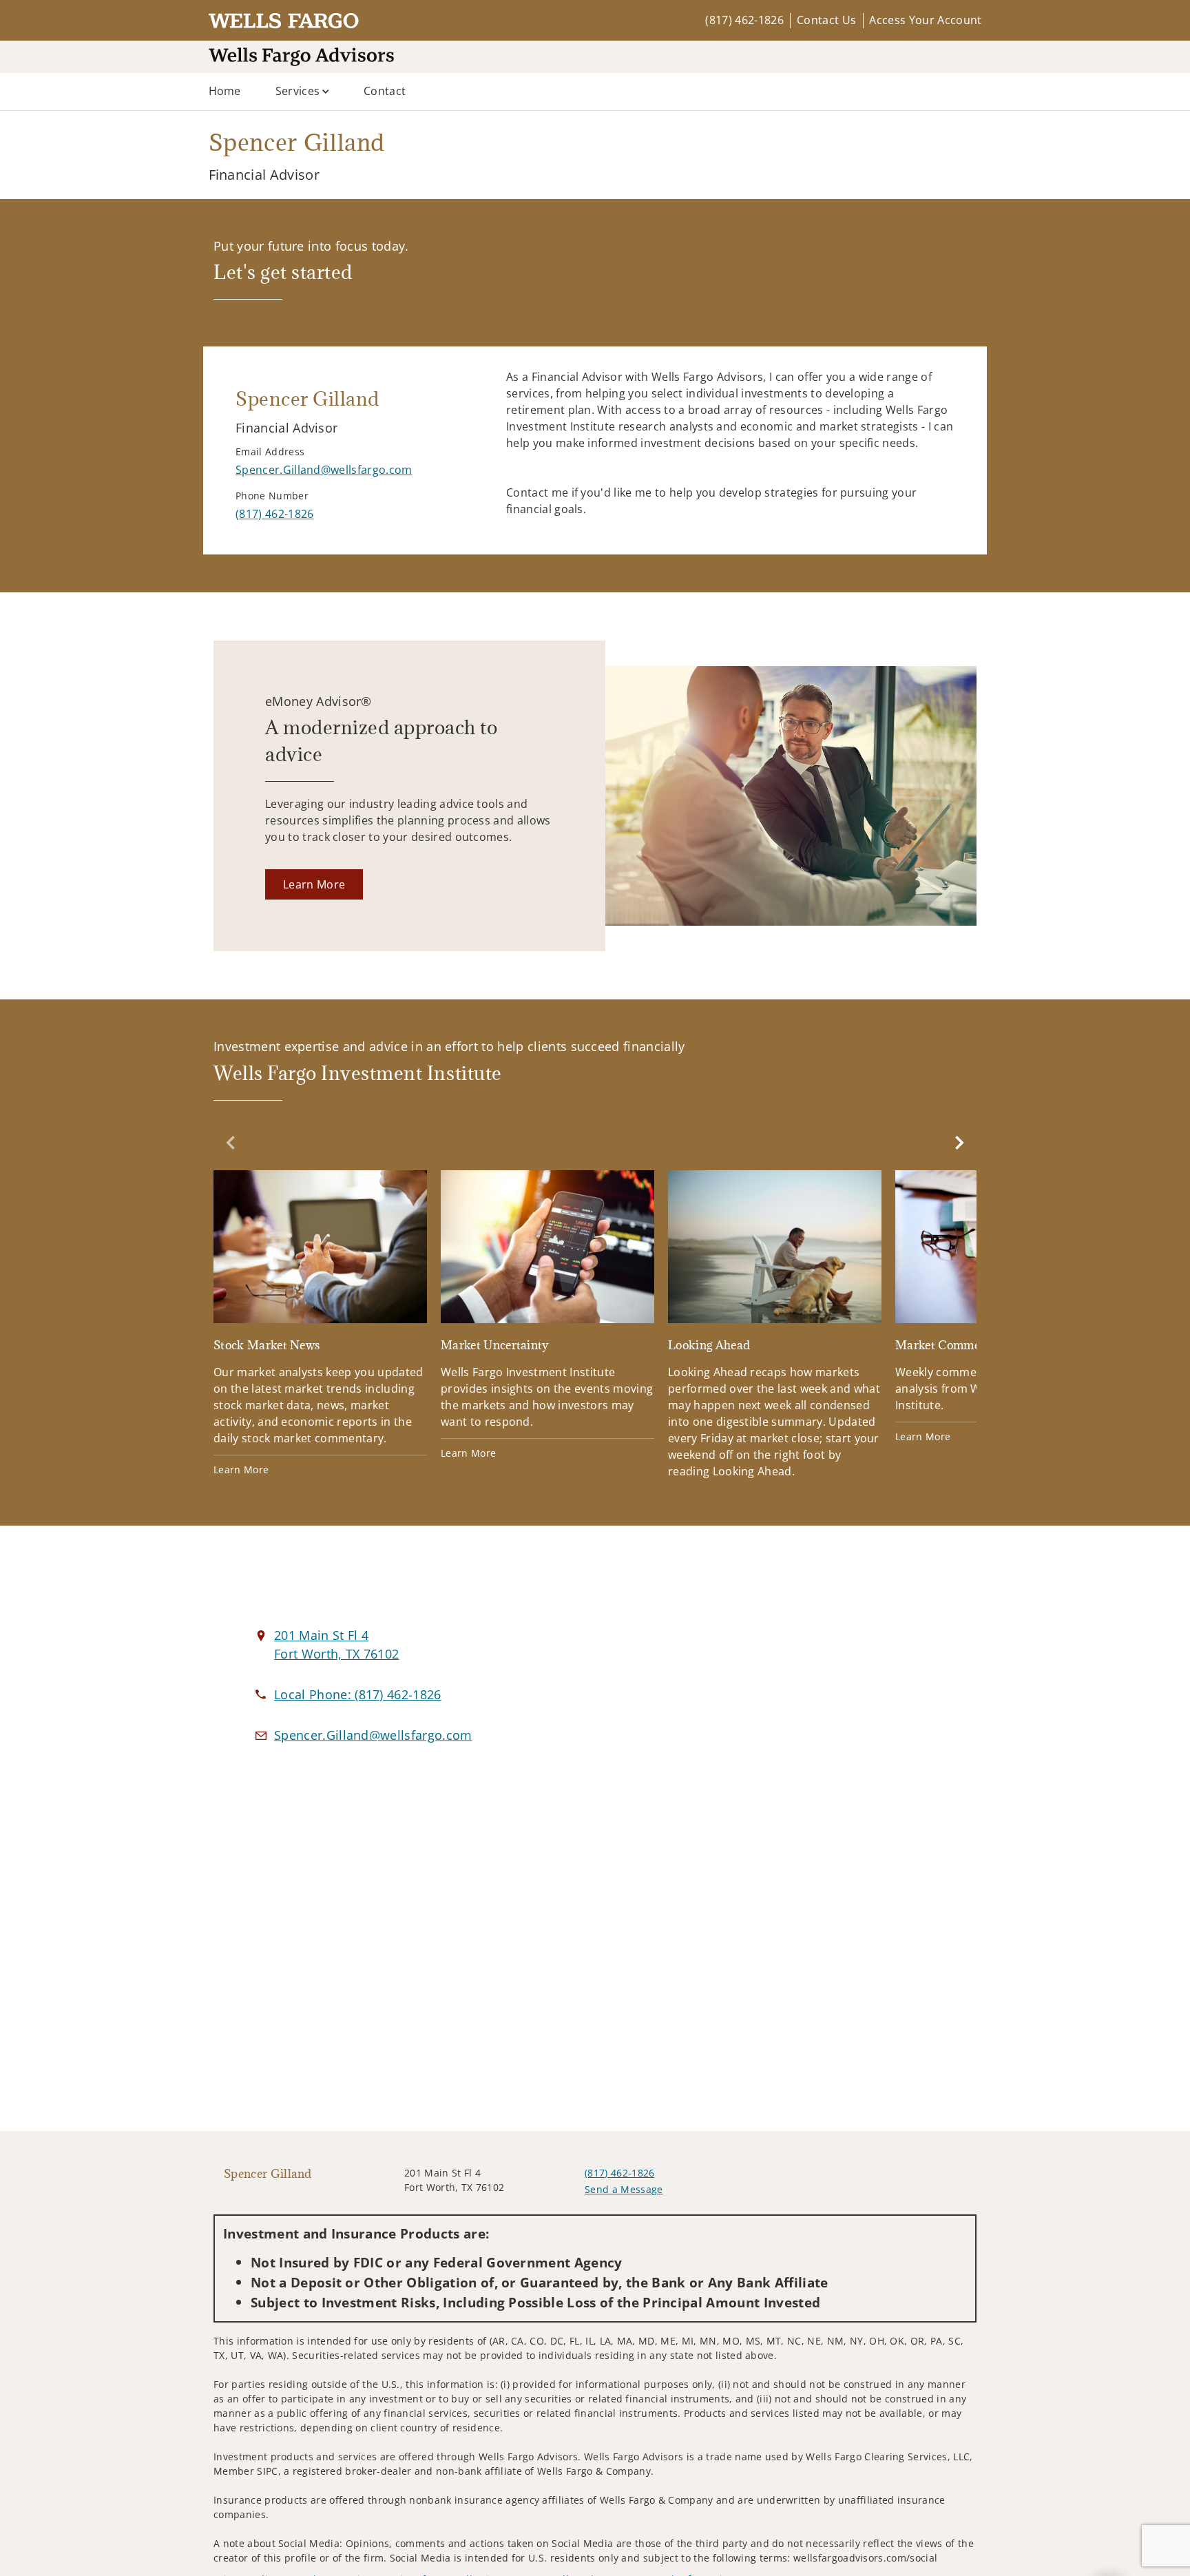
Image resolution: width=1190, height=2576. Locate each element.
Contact (385, 91)
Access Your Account (925, 20)
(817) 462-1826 (744, 20)
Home (225, 91)
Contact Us (826, 20)
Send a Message (624, 2189)
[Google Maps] (824, 1718)
